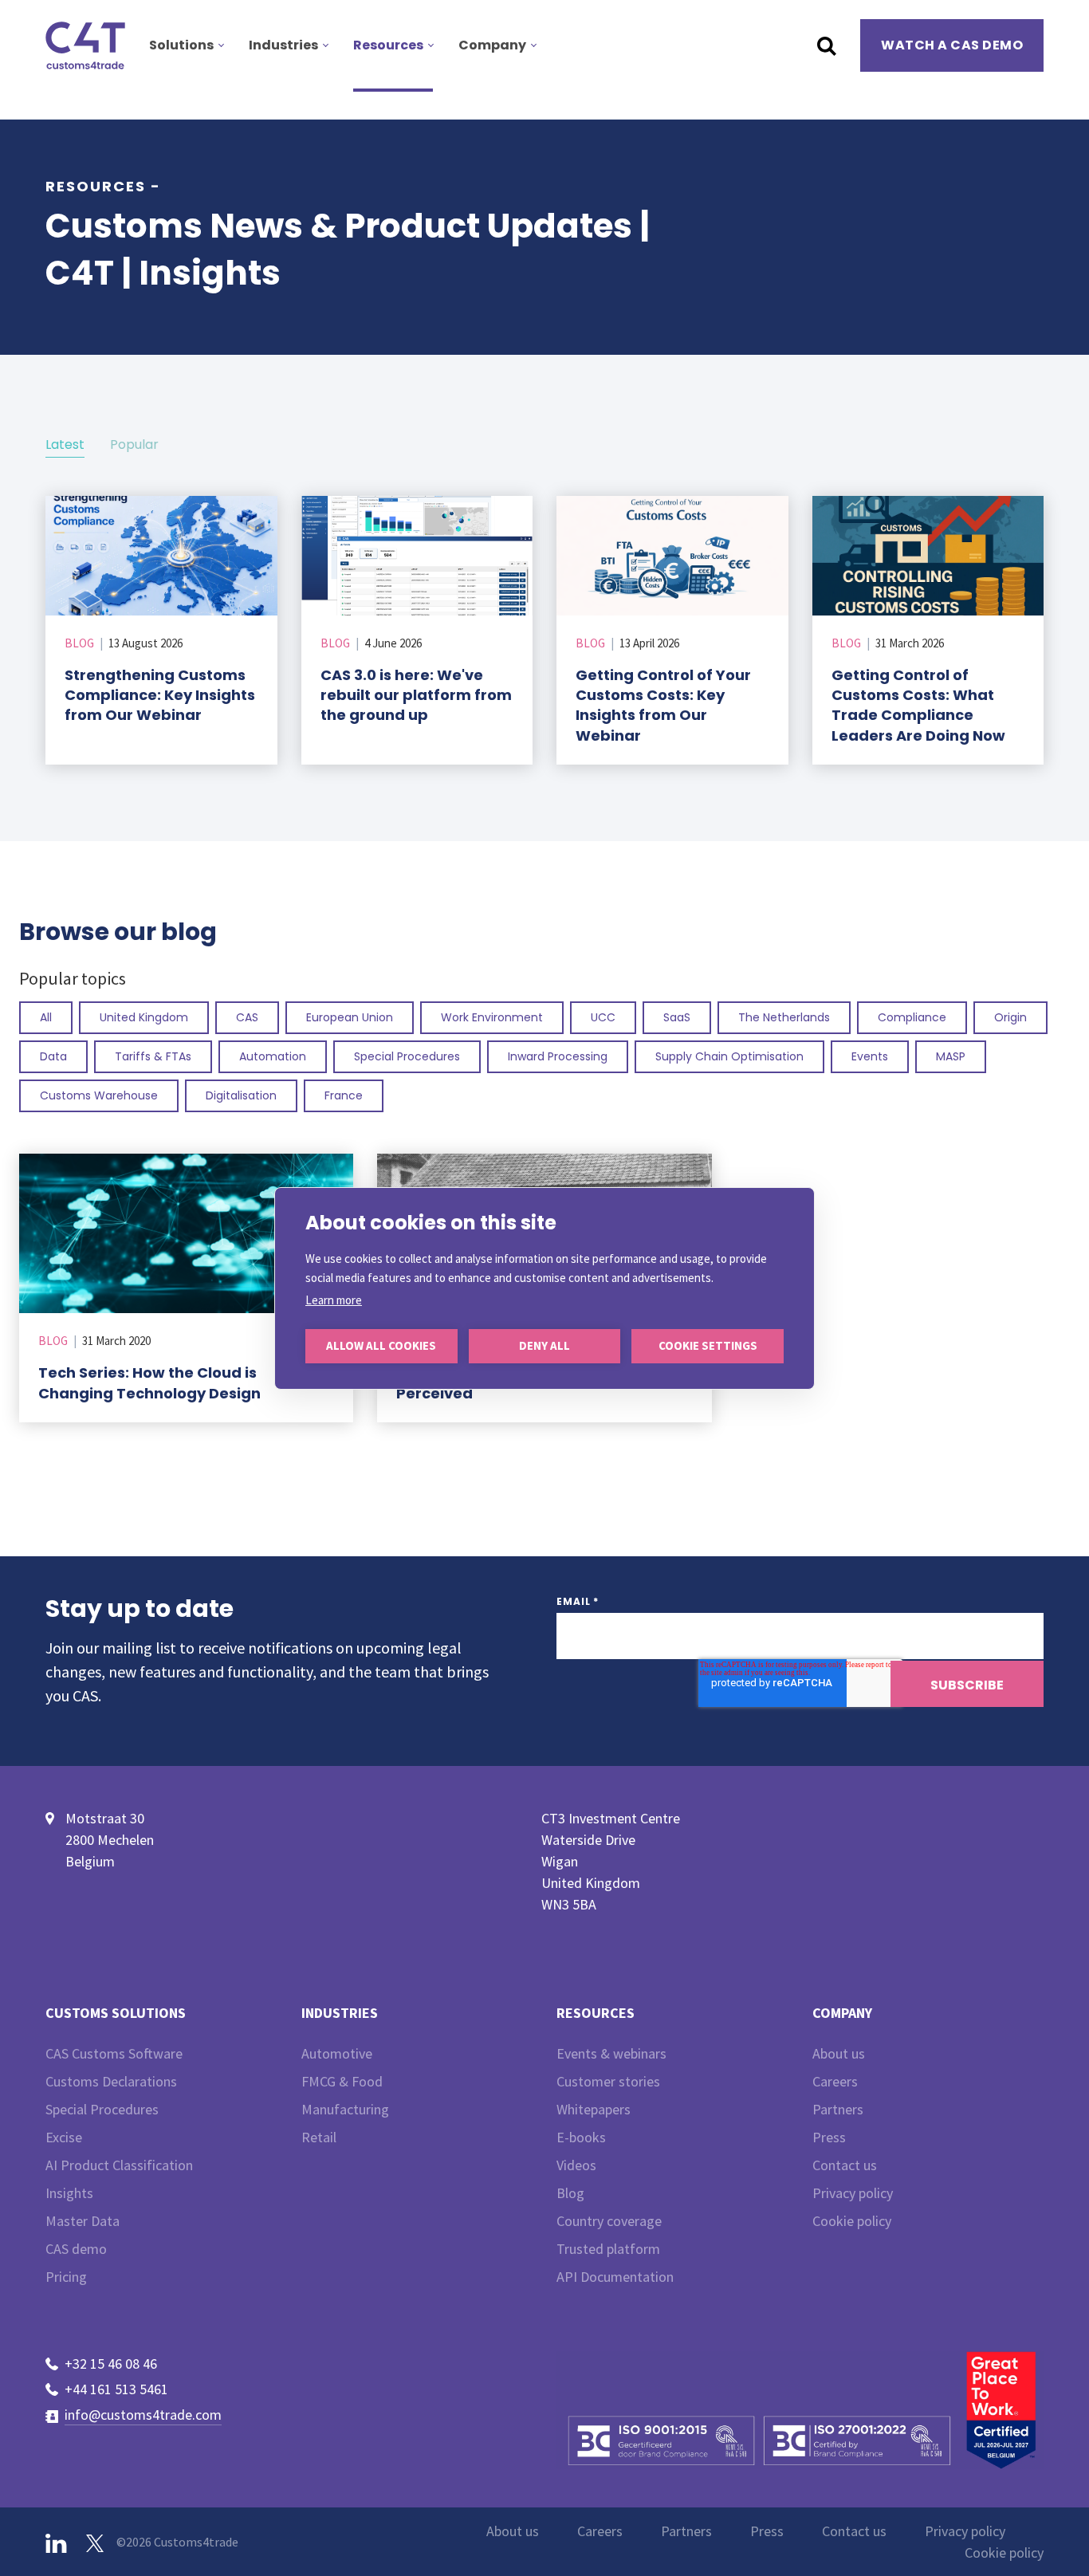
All (46, 1017)
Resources (388, 45)
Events (870, 1056)
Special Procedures (407, 1056)
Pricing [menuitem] (66, 2277)
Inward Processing (558, 1056)
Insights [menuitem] (69, 2193)
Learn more (334, 1300)
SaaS (677, 1017)
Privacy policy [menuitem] (853, 2193)
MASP (951, 1056)
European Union (350, 1017)
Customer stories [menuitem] (608, 2081)
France (344, 1095)
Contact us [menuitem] (845, 2165)
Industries (283, 45)
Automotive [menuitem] (337, 2053)
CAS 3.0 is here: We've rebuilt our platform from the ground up (416, 695)
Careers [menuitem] (835, 2081)
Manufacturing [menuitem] (345, 2109)
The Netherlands (784, 1017)
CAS (247, 1017)
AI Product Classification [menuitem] (119, 2165)
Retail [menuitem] (319, 2137)
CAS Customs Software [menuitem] (114, 2053)
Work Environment (492, 1017)
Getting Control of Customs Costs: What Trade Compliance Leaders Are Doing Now (918, 705)
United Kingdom (144, 1017)
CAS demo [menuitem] (76, 2249)
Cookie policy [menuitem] (852, 2221)
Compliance (912, 1017)
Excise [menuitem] (64, 2137)
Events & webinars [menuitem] (611, 2053)
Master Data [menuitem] (83, 2221)
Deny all (544, 1345)
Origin (1010, 1017)
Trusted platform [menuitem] (608, 2249)
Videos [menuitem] (576, 2165)
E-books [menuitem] (581, 2137)
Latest (65, 444)
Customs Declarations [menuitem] (111, 2081)
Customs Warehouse (99, 1095)
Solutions (181, 45)
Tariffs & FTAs (153, 1056)
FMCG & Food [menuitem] (342, 2081)
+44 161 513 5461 (116, 2389)
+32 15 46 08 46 (111, 2364)
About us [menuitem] (839, 2053)
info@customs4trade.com (143, 2415)
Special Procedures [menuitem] (102, 2109)
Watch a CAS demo (952, 45)
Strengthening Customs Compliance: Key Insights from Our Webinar (160, 695)
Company (492, 45)
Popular (134, 444)
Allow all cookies (381, 1345)
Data (53, 1056)
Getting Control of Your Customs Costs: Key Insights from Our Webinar (663, 705)
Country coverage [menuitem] (609, 2221)
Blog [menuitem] (570, 2193)
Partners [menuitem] (838, 2109)
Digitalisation (241, 1095)
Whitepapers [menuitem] (594, 2109)
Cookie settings (708, 1345)
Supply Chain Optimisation (729, 1056)
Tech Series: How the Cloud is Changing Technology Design (149, 1382)
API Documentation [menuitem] (615, 2277)
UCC (603, 1017)
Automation (273, 1056)
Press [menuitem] (829, 2137)
